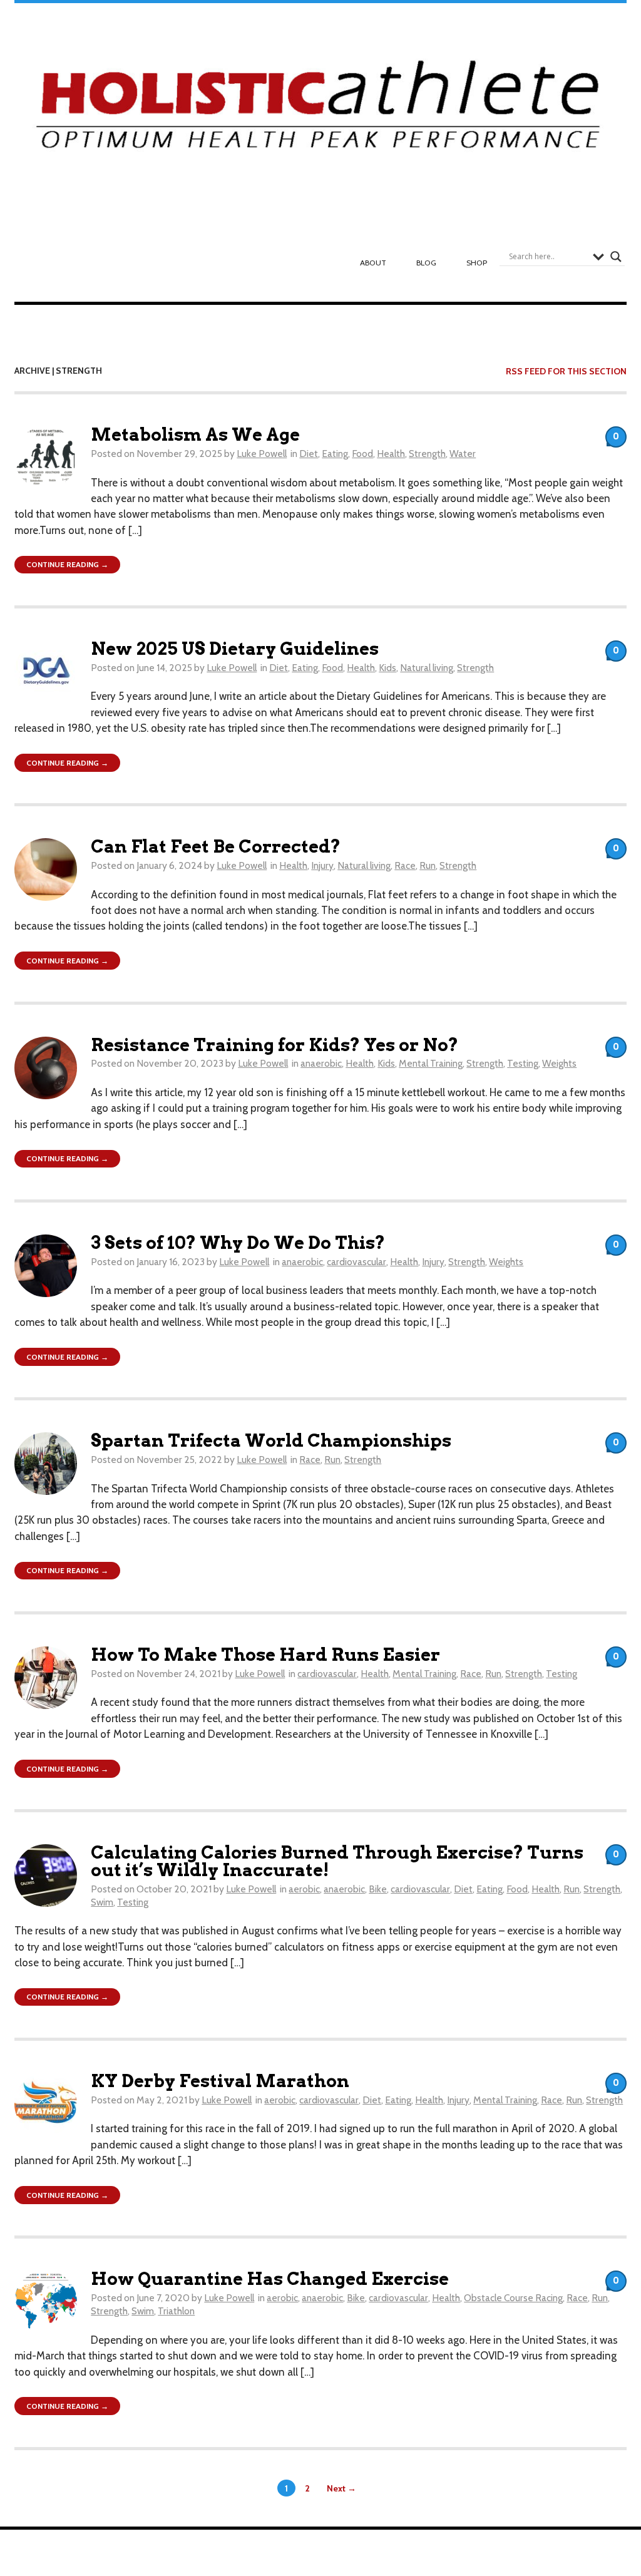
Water (463, 454)
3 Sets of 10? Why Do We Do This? (238, 1243)
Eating (335, 454)
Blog (426, 263)
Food (362, 454)
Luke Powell (262, 454)
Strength (427, 454)
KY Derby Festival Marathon (220, 2081)
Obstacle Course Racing (513, 2298)
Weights (559, 1063)
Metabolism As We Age (195, 435)
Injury (322, 865)
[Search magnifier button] (616, 257)
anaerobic (321, 1063)
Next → (341, 2488)
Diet (309, 454)
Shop (477, 263)
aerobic (304, 1889)
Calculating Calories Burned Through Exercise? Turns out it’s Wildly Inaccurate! (337, 1861)
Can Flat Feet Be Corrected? (216, 847)
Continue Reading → (67, 564)
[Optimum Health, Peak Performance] (321, 110)
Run (428, 865)
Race (405, 865)
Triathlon (176, 2311)
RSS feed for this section (566, 371)
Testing (523, 1063)
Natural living (427, 668)
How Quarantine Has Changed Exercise (270, 2279)
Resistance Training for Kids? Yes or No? (274, 1045)
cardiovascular (356, 1262)
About (373, 263)
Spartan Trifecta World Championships (271, 1441)
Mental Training (431, 1063)
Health (391, 454)
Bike (378, 1889)
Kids (387, 668)
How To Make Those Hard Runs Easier (265, 1655)
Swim (102, 1902)
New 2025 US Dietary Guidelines (235, 649)
